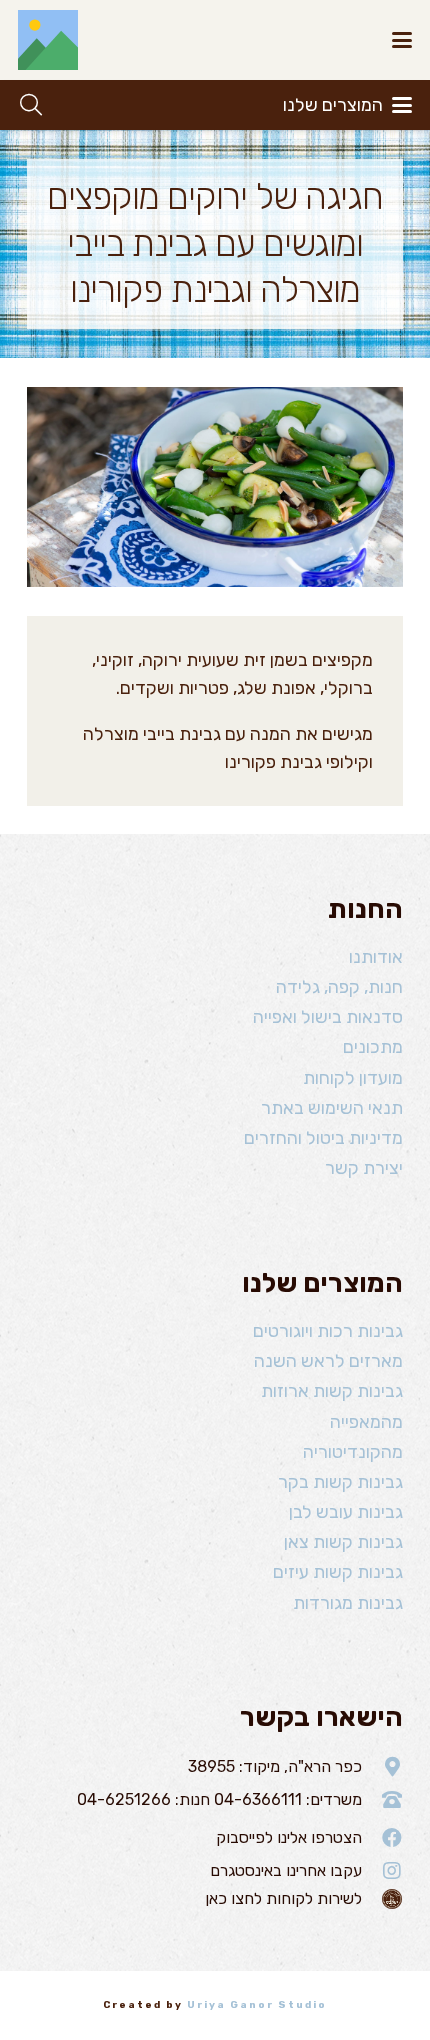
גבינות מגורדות (348, 1603)
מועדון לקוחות (353, 1078)
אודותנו (376, 957)
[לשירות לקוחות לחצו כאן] (382, 1899)
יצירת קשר (364, 1168)
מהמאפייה (366, 1422)
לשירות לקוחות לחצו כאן (283, 1898)
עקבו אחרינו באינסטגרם (286, 1870)
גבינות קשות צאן (343, 1542)
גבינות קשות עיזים (338, 1572)
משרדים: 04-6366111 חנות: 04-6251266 (219, 1799)
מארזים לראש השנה (328, 1361)
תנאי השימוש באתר (332, 1108)
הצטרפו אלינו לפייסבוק (289, 1837)
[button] (402, 40)
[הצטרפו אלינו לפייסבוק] (382, 1838)
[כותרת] (48, 40)
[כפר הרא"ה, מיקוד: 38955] (382, 1767)
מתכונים (373, 1047)
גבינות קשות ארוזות (332, 1391)
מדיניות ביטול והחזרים (323, 1138)
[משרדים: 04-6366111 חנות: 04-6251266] (382, 1800)
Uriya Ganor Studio (257, 2005)
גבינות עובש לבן (346, 1512)
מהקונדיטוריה (353, 1452)
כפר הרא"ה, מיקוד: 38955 (275, 1766)
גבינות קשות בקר (340, 1482)
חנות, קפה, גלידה (339, 987)
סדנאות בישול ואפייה (328, 1017)
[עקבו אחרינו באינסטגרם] (382, 1871)
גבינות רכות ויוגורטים (328, 1331)
